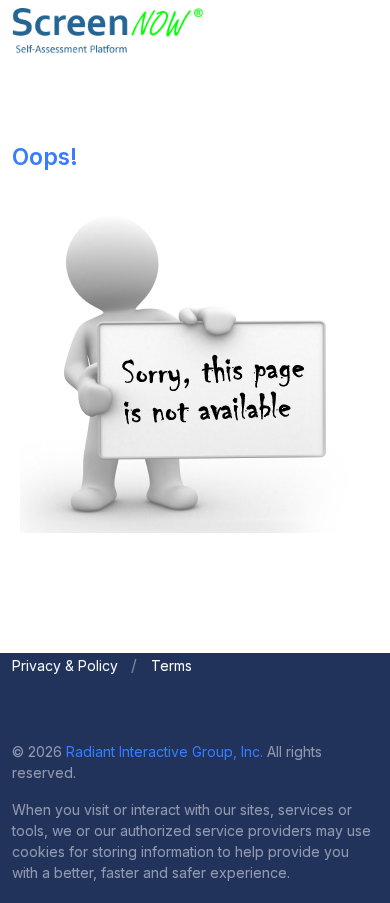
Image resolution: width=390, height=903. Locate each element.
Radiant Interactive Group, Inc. (164, 751)
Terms (171, 665)
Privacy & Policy (65, 665)
